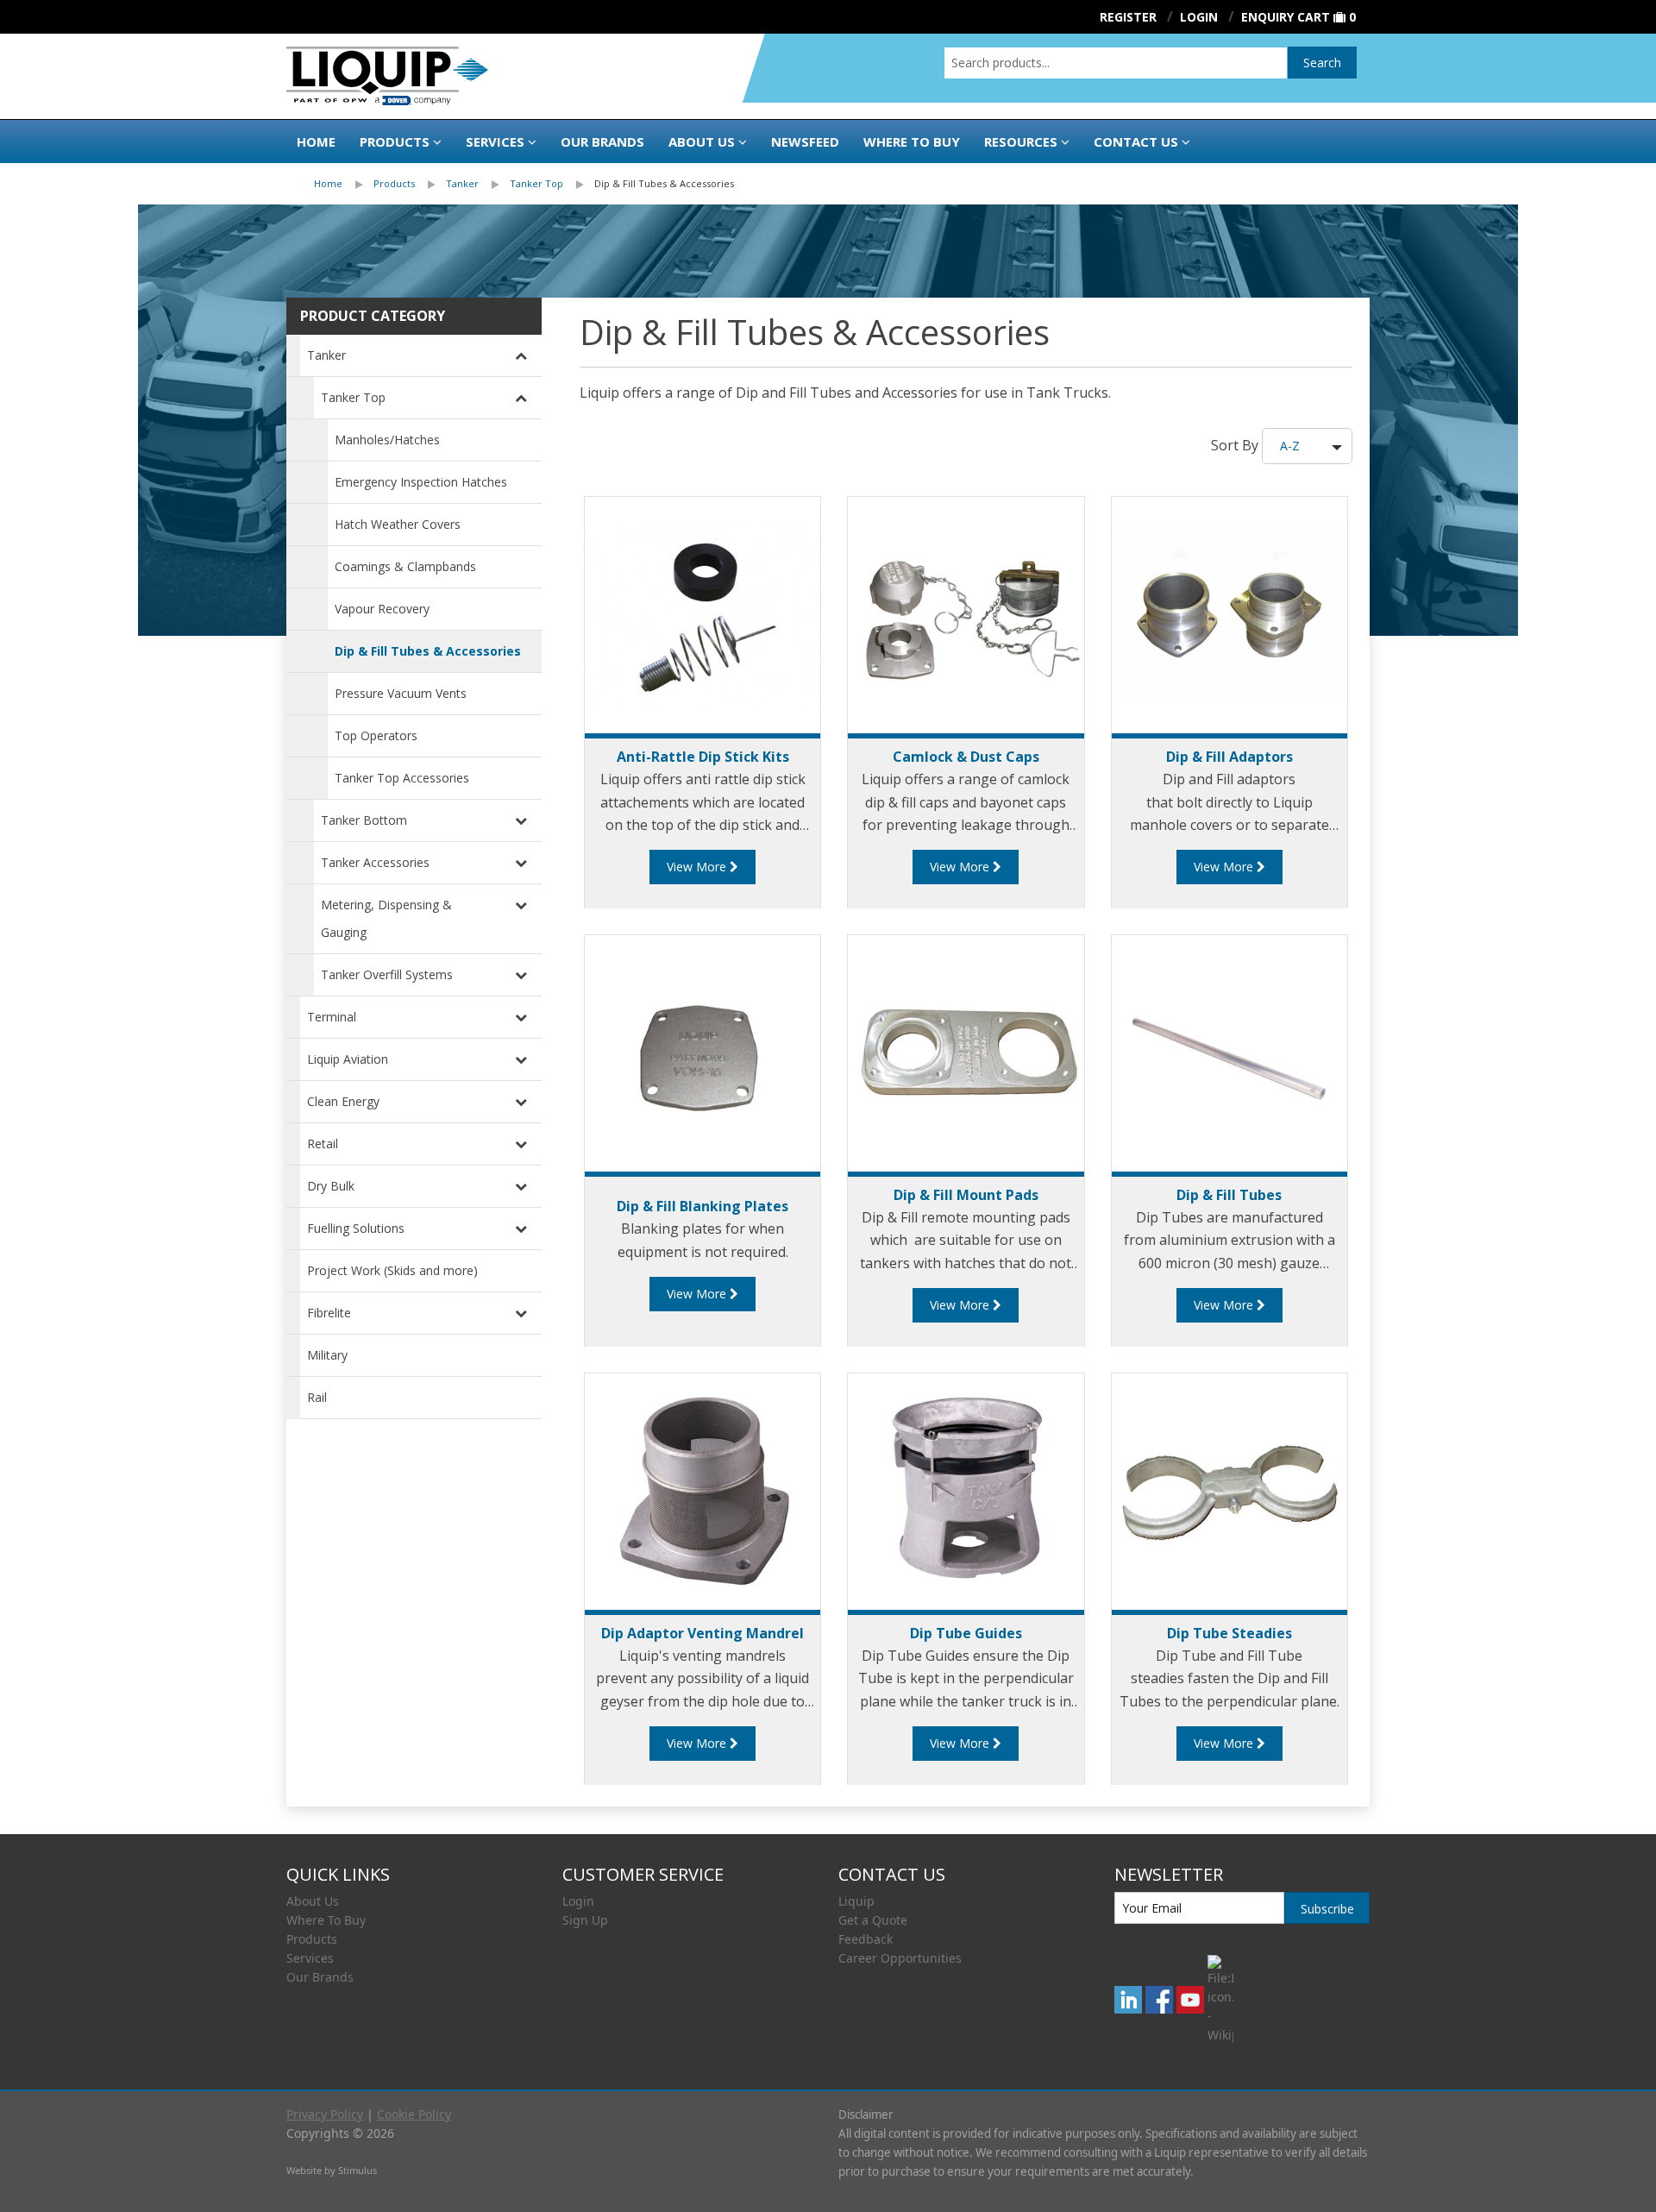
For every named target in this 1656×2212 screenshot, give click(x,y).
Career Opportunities (900, 1958)
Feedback (866, 1939)
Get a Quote (873, 1920)
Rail (317, 1397)
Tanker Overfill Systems (387, 974)
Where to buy (912, 141)
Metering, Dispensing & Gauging (386, 918)
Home (316, 141)
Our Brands (602, 141)
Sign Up (585, 1920)
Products (395, 141)
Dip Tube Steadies (1229, 1633)
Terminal (332, 1017)
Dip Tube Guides (966, 1633)
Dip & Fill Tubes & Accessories (664, 183)
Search (1322, 63)
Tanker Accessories (375, 862)
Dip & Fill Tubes (1229, 1195)
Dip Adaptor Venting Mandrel (703, 1633)
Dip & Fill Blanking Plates (703, 1206)
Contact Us (1136, 141)
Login (578, 1901)
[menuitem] (344, 184)
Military (327, 1355)
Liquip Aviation (348, 1059)
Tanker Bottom (364, 820)
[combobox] (1116, 63)
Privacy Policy (325, 2114)
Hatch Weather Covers (398, 524)
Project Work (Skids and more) (392, 1270)
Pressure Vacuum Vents (401, 693)
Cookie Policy (414, 2114)
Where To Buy (326, 1920)
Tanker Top (536, 183)
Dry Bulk (331, 1186)
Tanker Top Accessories (402, 778)
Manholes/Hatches (387, 440)
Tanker (462, 183)
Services (495, 141)
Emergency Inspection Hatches (421, 482)
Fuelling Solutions (356, 1228)
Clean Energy (343, 1101)
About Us (702, 141)
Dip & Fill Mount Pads (966, 1195)
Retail (323, 1144)
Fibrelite (329, 1313)
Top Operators (376, 735)
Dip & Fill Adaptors (1229, 757)
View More (698, 867)
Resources (1021, 141)
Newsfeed (805, 141)
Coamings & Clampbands (405, 566)
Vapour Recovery (382, 609)
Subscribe (1327, 1909)
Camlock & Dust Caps (966, 757)
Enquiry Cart (1286, 17)
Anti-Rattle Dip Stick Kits (703, 757)
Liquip (856, 1901)
